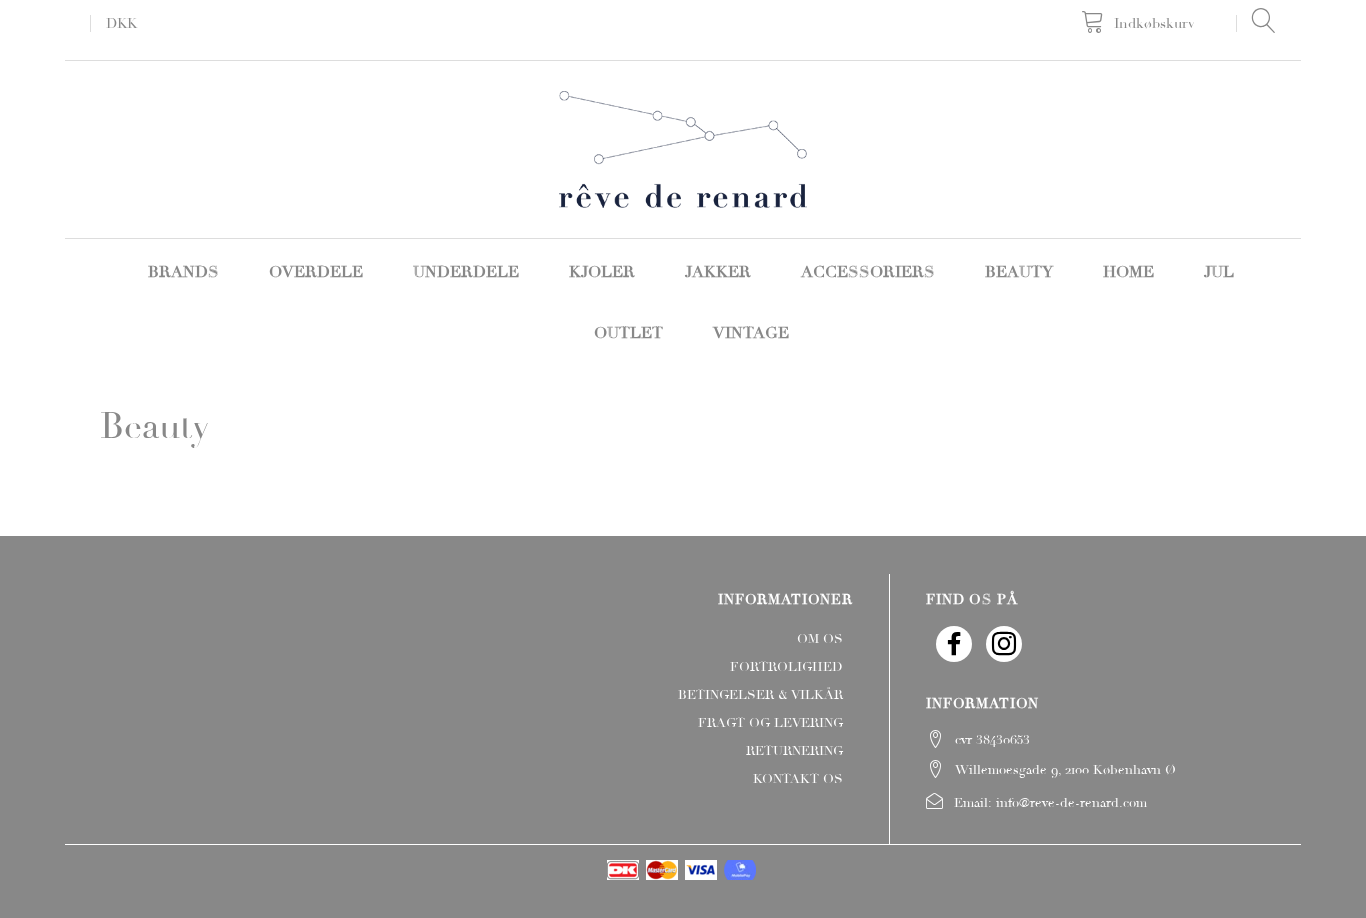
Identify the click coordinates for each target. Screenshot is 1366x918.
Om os (820, 639)
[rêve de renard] (683, 147)
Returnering (794, 751)
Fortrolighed (786, 667)
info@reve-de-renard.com (1071, 803)
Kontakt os (798, 779)
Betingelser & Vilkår (760, 695)
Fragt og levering (770, 723)
